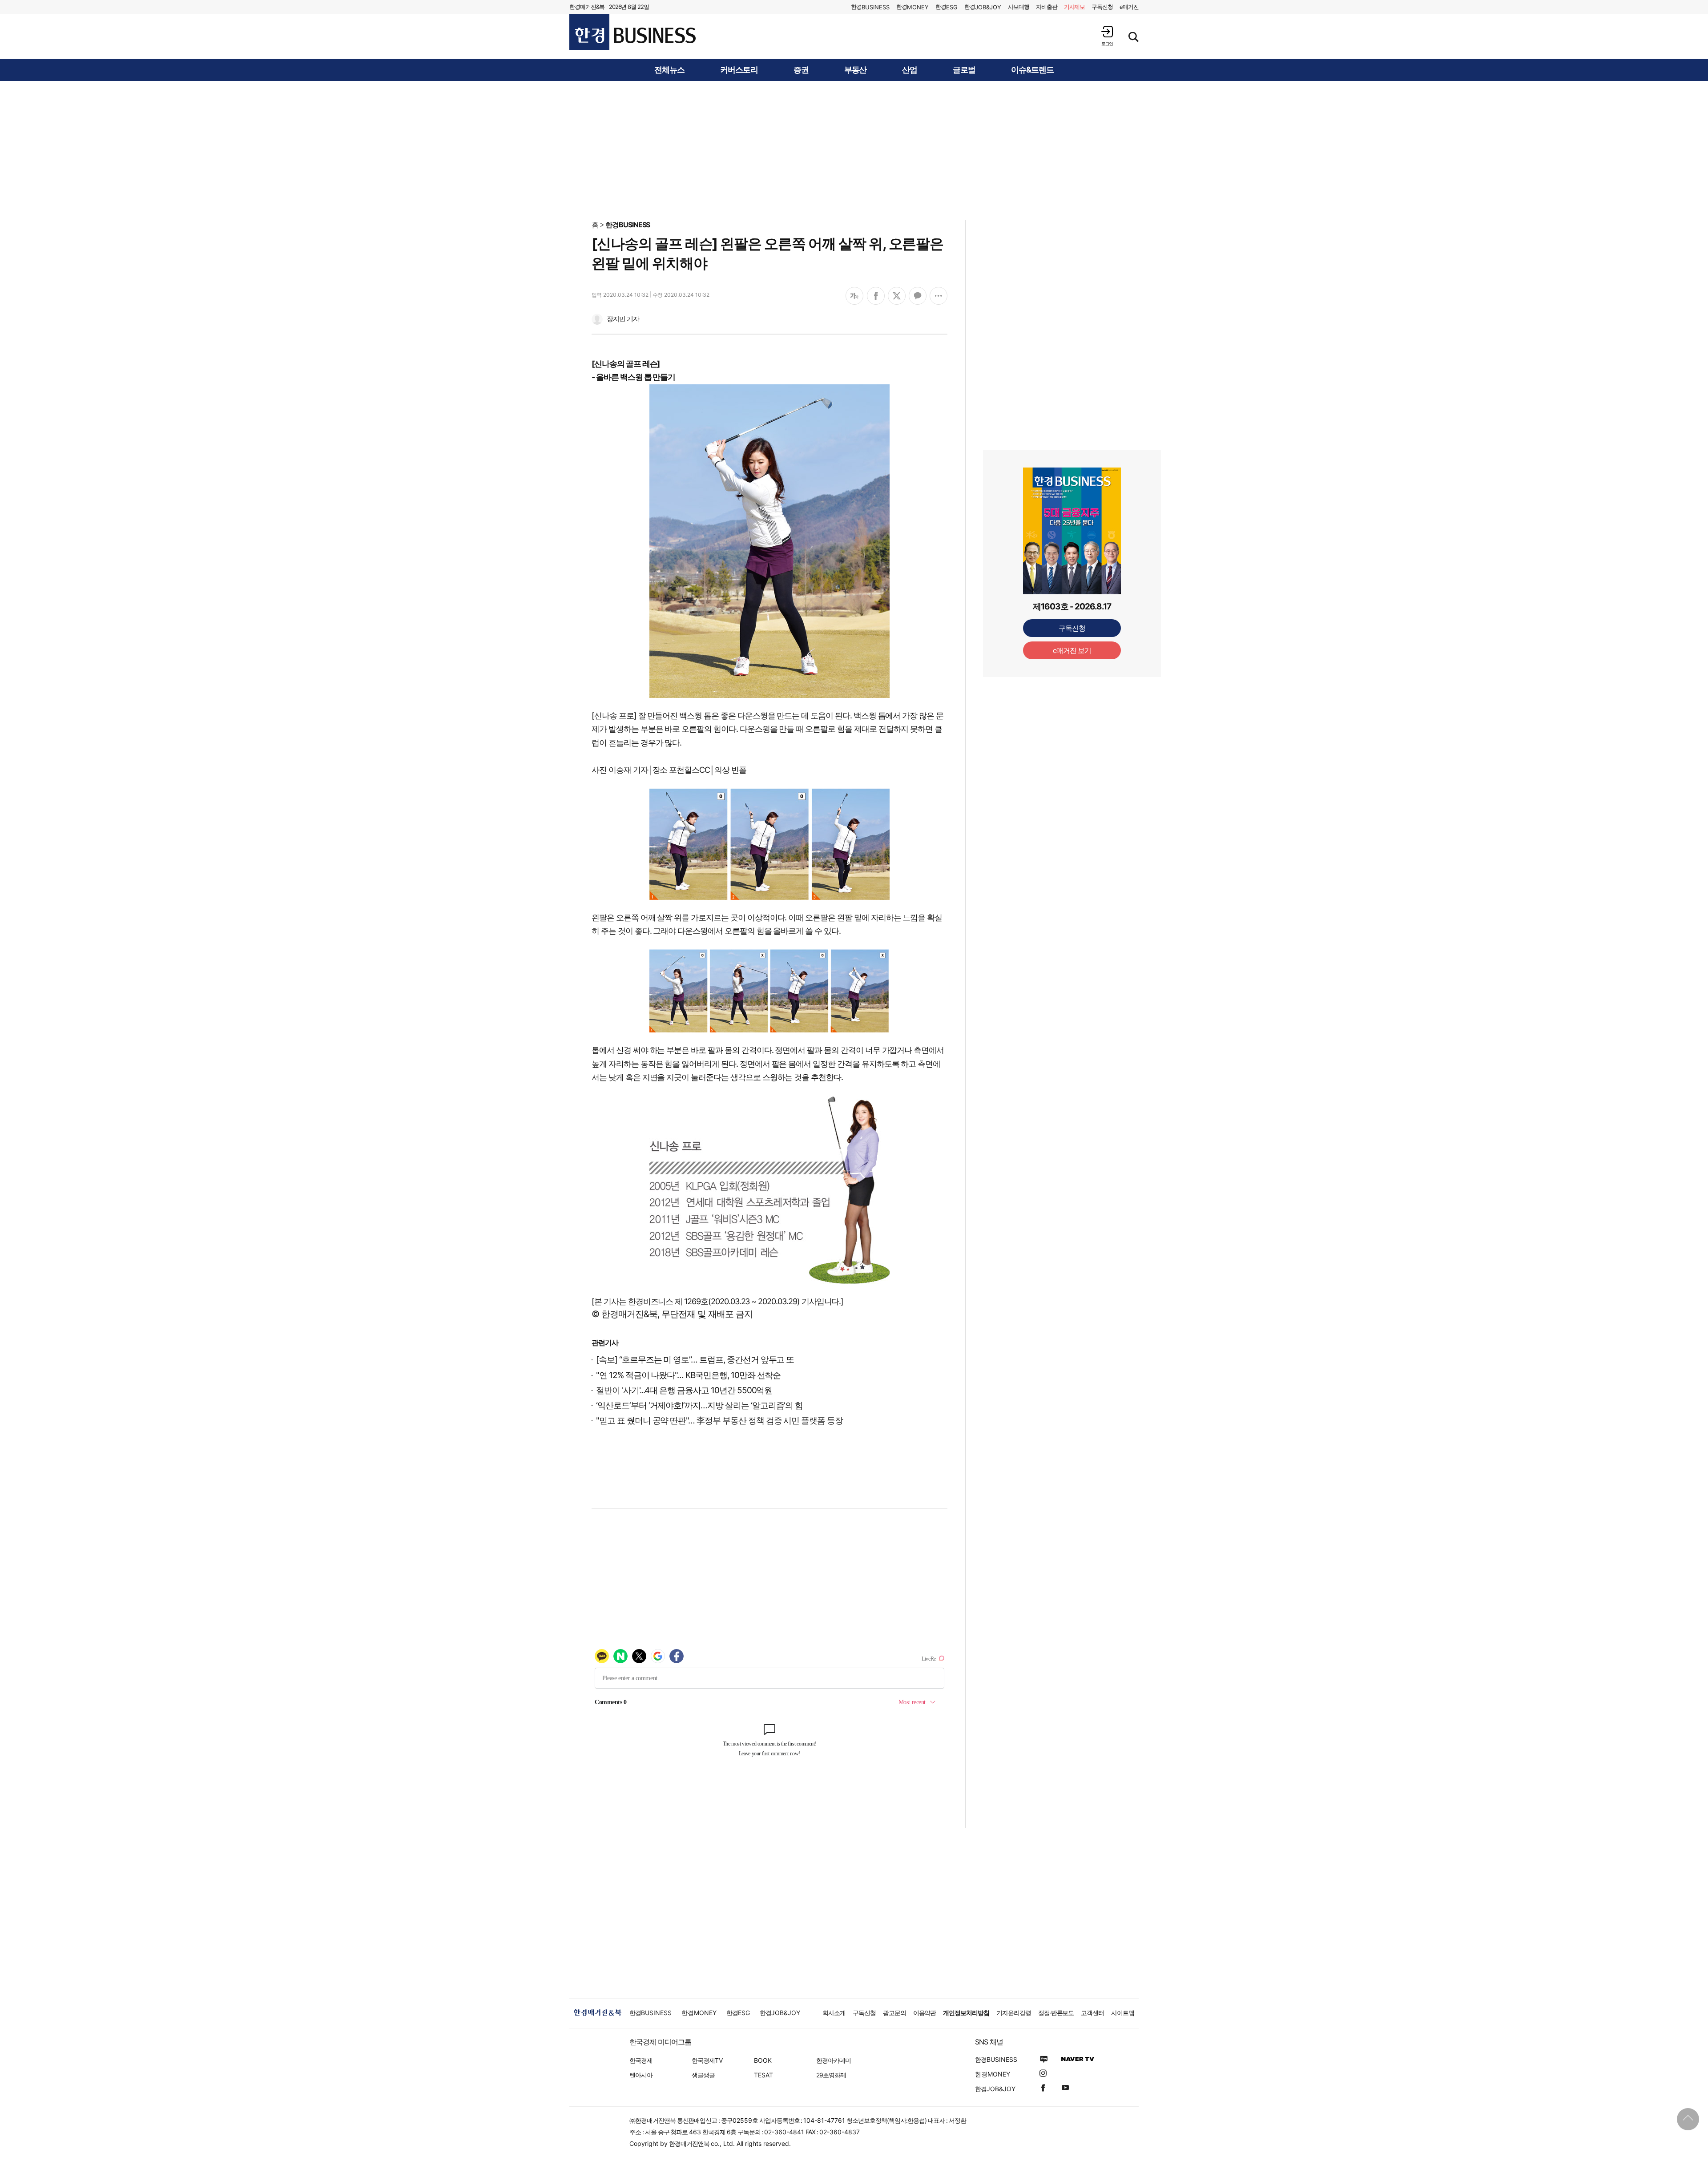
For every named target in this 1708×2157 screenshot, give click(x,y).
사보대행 (1019, 7)
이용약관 (925, 2013)
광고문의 (894, 2013)
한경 (870, 7)
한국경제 (641, 2060)
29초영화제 (831, 2075)
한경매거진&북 (587, 7)
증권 (801, 70)
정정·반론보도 (1056, 2013)
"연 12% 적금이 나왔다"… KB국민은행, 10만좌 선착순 (688, 1375)
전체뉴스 (669, 70)
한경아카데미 (834, 2060)
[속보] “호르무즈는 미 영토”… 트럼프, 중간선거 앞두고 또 (695, 1360)
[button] (1107, 36)
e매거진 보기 (1072, 650)
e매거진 (1129, 7)
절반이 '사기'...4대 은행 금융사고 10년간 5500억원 (684, 1390)
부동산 (856, 70)
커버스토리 (739, 70)
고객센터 (1092, 2013)
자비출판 (1047, 7)
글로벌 (964, 70)
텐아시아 (641, 2075)
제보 (1075, 7)
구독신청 (1102, 7)
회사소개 (834, 2013)
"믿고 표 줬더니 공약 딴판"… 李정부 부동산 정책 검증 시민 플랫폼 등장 (719, 1421)
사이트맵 (1123, 2013)
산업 (910, 70)
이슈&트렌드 (1032, 70)
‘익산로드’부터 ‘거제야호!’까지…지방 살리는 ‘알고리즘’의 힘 (699, 1405)
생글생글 (703, 2075)
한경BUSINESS (628, 225)
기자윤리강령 (1014, 2013)
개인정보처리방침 (966, 2013)
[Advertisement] (854, 150)
